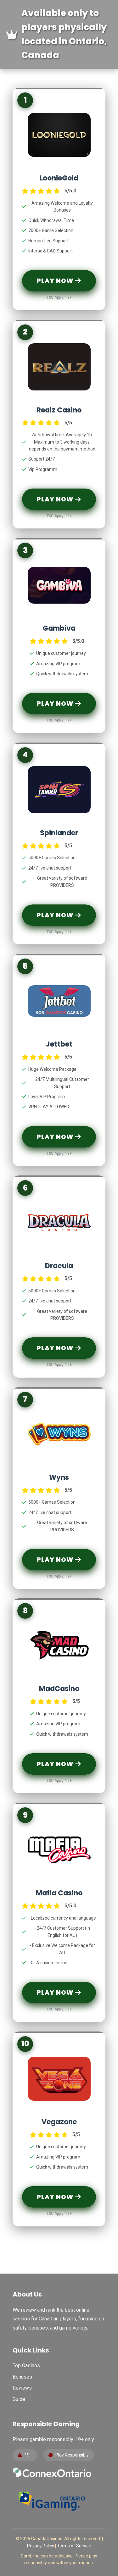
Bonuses (22, 2377)
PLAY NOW (56, 281)
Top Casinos (26, 2366)
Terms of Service (74, 2546)
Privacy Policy (41, 2546)
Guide (19, 2399)
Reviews (22, 2388)
